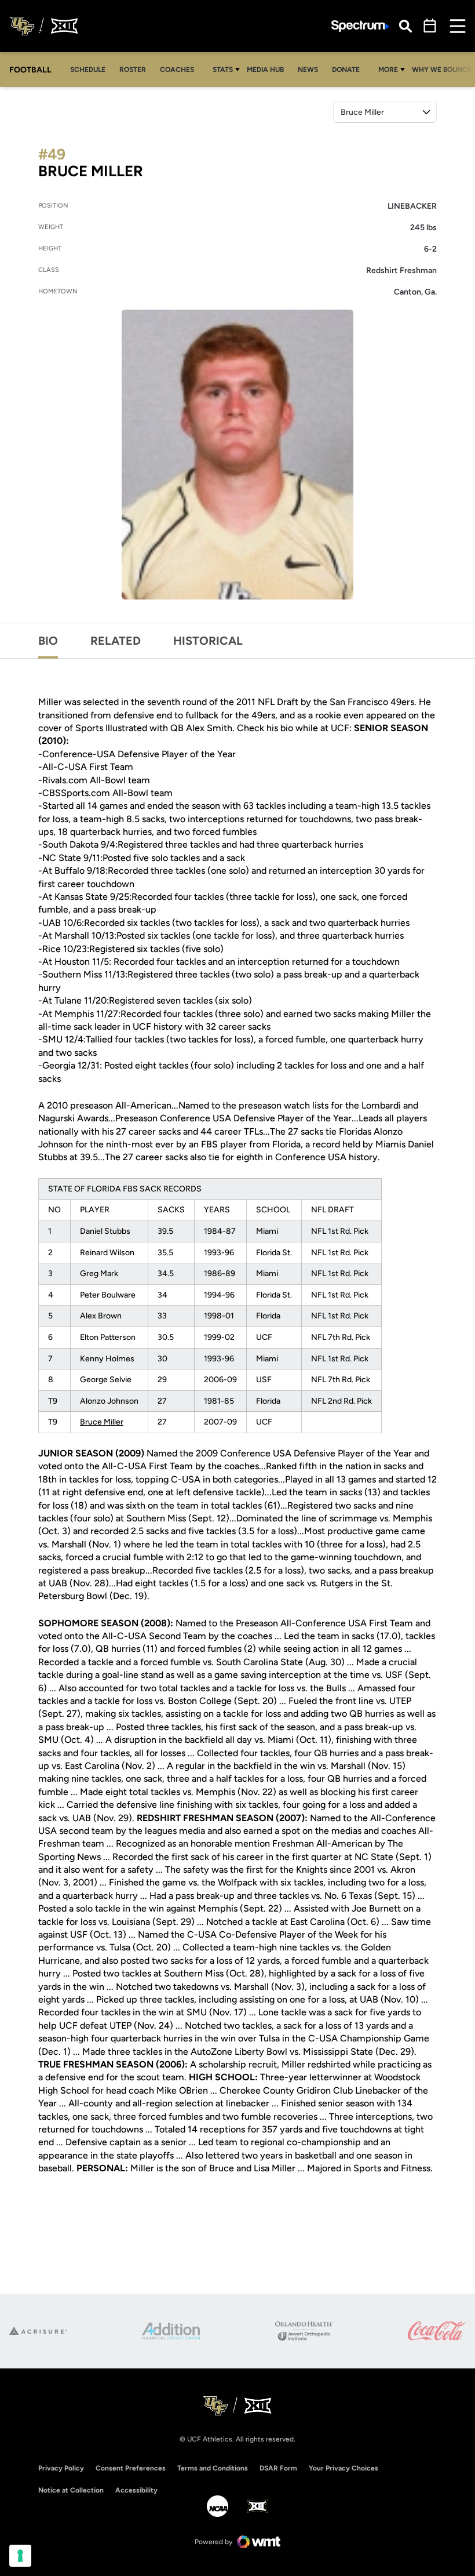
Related (116, 641)
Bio (48, 641)
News (308, 70)
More (388, 70)
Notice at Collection (71, 2490)
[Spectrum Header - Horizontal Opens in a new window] (360, 26)
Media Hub (268, 69)
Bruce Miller (102, 1422)
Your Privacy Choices (344, 2468)
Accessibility (136, 2490)
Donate (349, 69)
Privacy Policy (61, 2468)
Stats (223, 70)
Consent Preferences (131, 2468)
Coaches (177, 70)
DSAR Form (278, 2468)
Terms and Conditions (213, 2468)
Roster (133, 70)
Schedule (88, 70)
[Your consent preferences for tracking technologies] (20, 2556)
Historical (208, 641)
